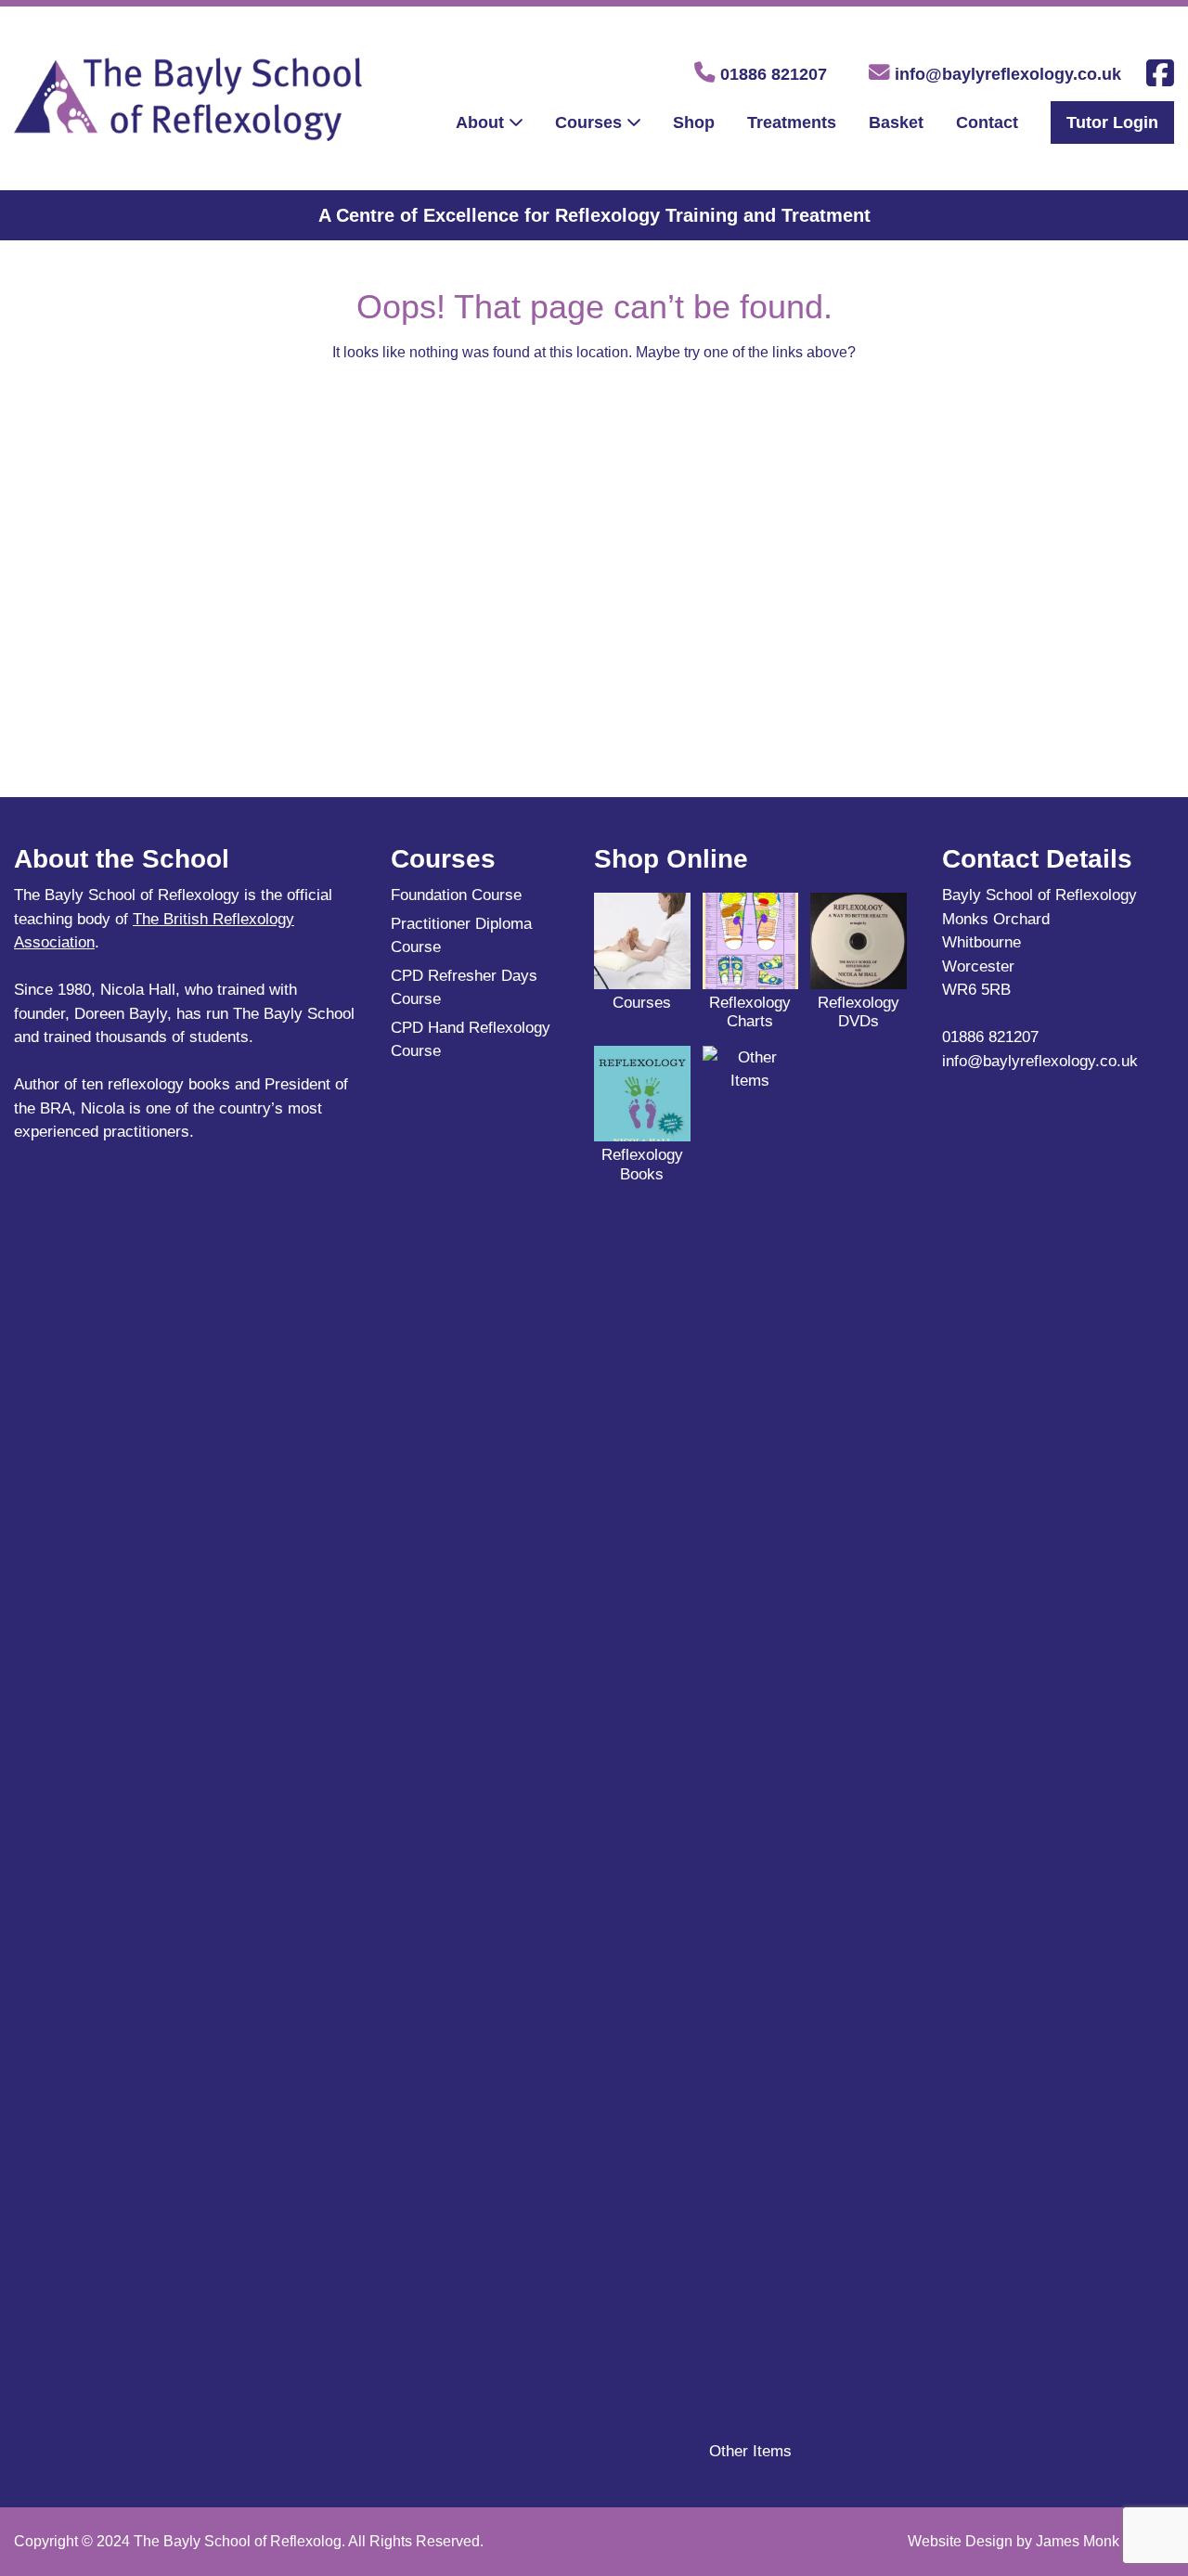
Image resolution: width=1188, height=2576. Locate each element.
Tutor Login (1112, 122)
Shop (694, 122)
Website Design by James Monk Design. (1041, 2541)
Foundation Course (456, 895)
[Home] (188, 129)
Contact (987, 122)
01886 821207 (771, 74)
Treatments (792, 122)
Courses (588, 122)
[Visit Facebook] (1160, 79)
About (480, 122)
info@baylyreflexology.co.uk (1006, 74)
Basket (896, 122)
